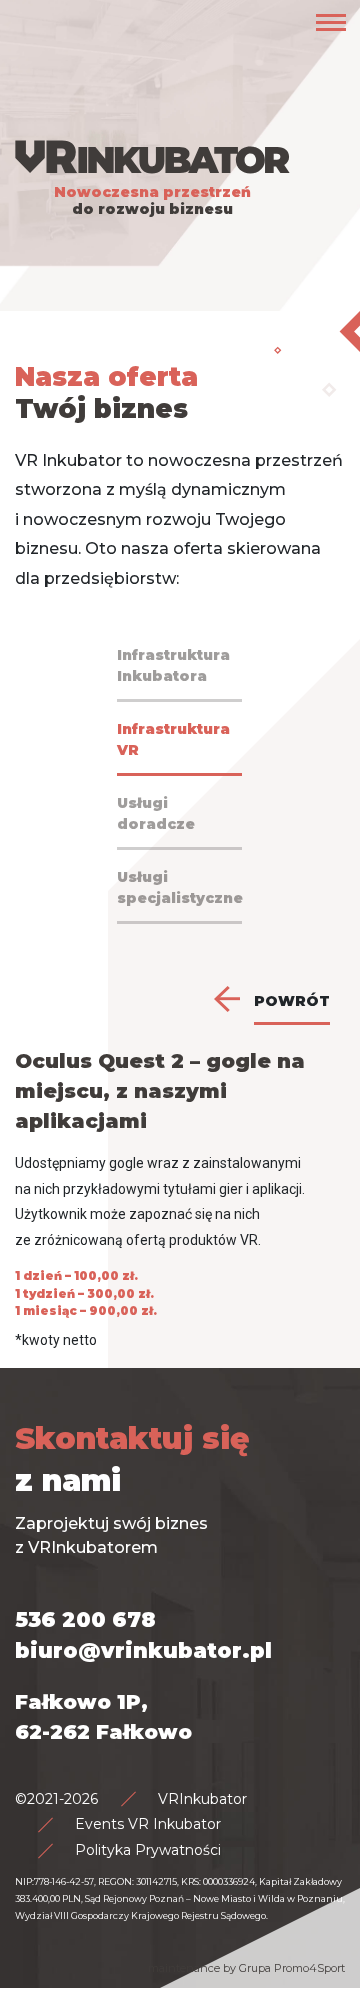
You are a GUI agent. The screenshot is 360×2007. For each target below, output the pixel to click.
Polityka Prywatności (148, 1850)
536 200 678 (85, 1619)
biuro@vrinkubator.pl (143, 1650)
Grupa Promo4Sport (292, 1968)
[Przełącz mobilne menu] (331, 22)
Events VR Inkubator (148, 1824)
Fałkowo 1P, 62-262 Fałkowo (103, 1717)
